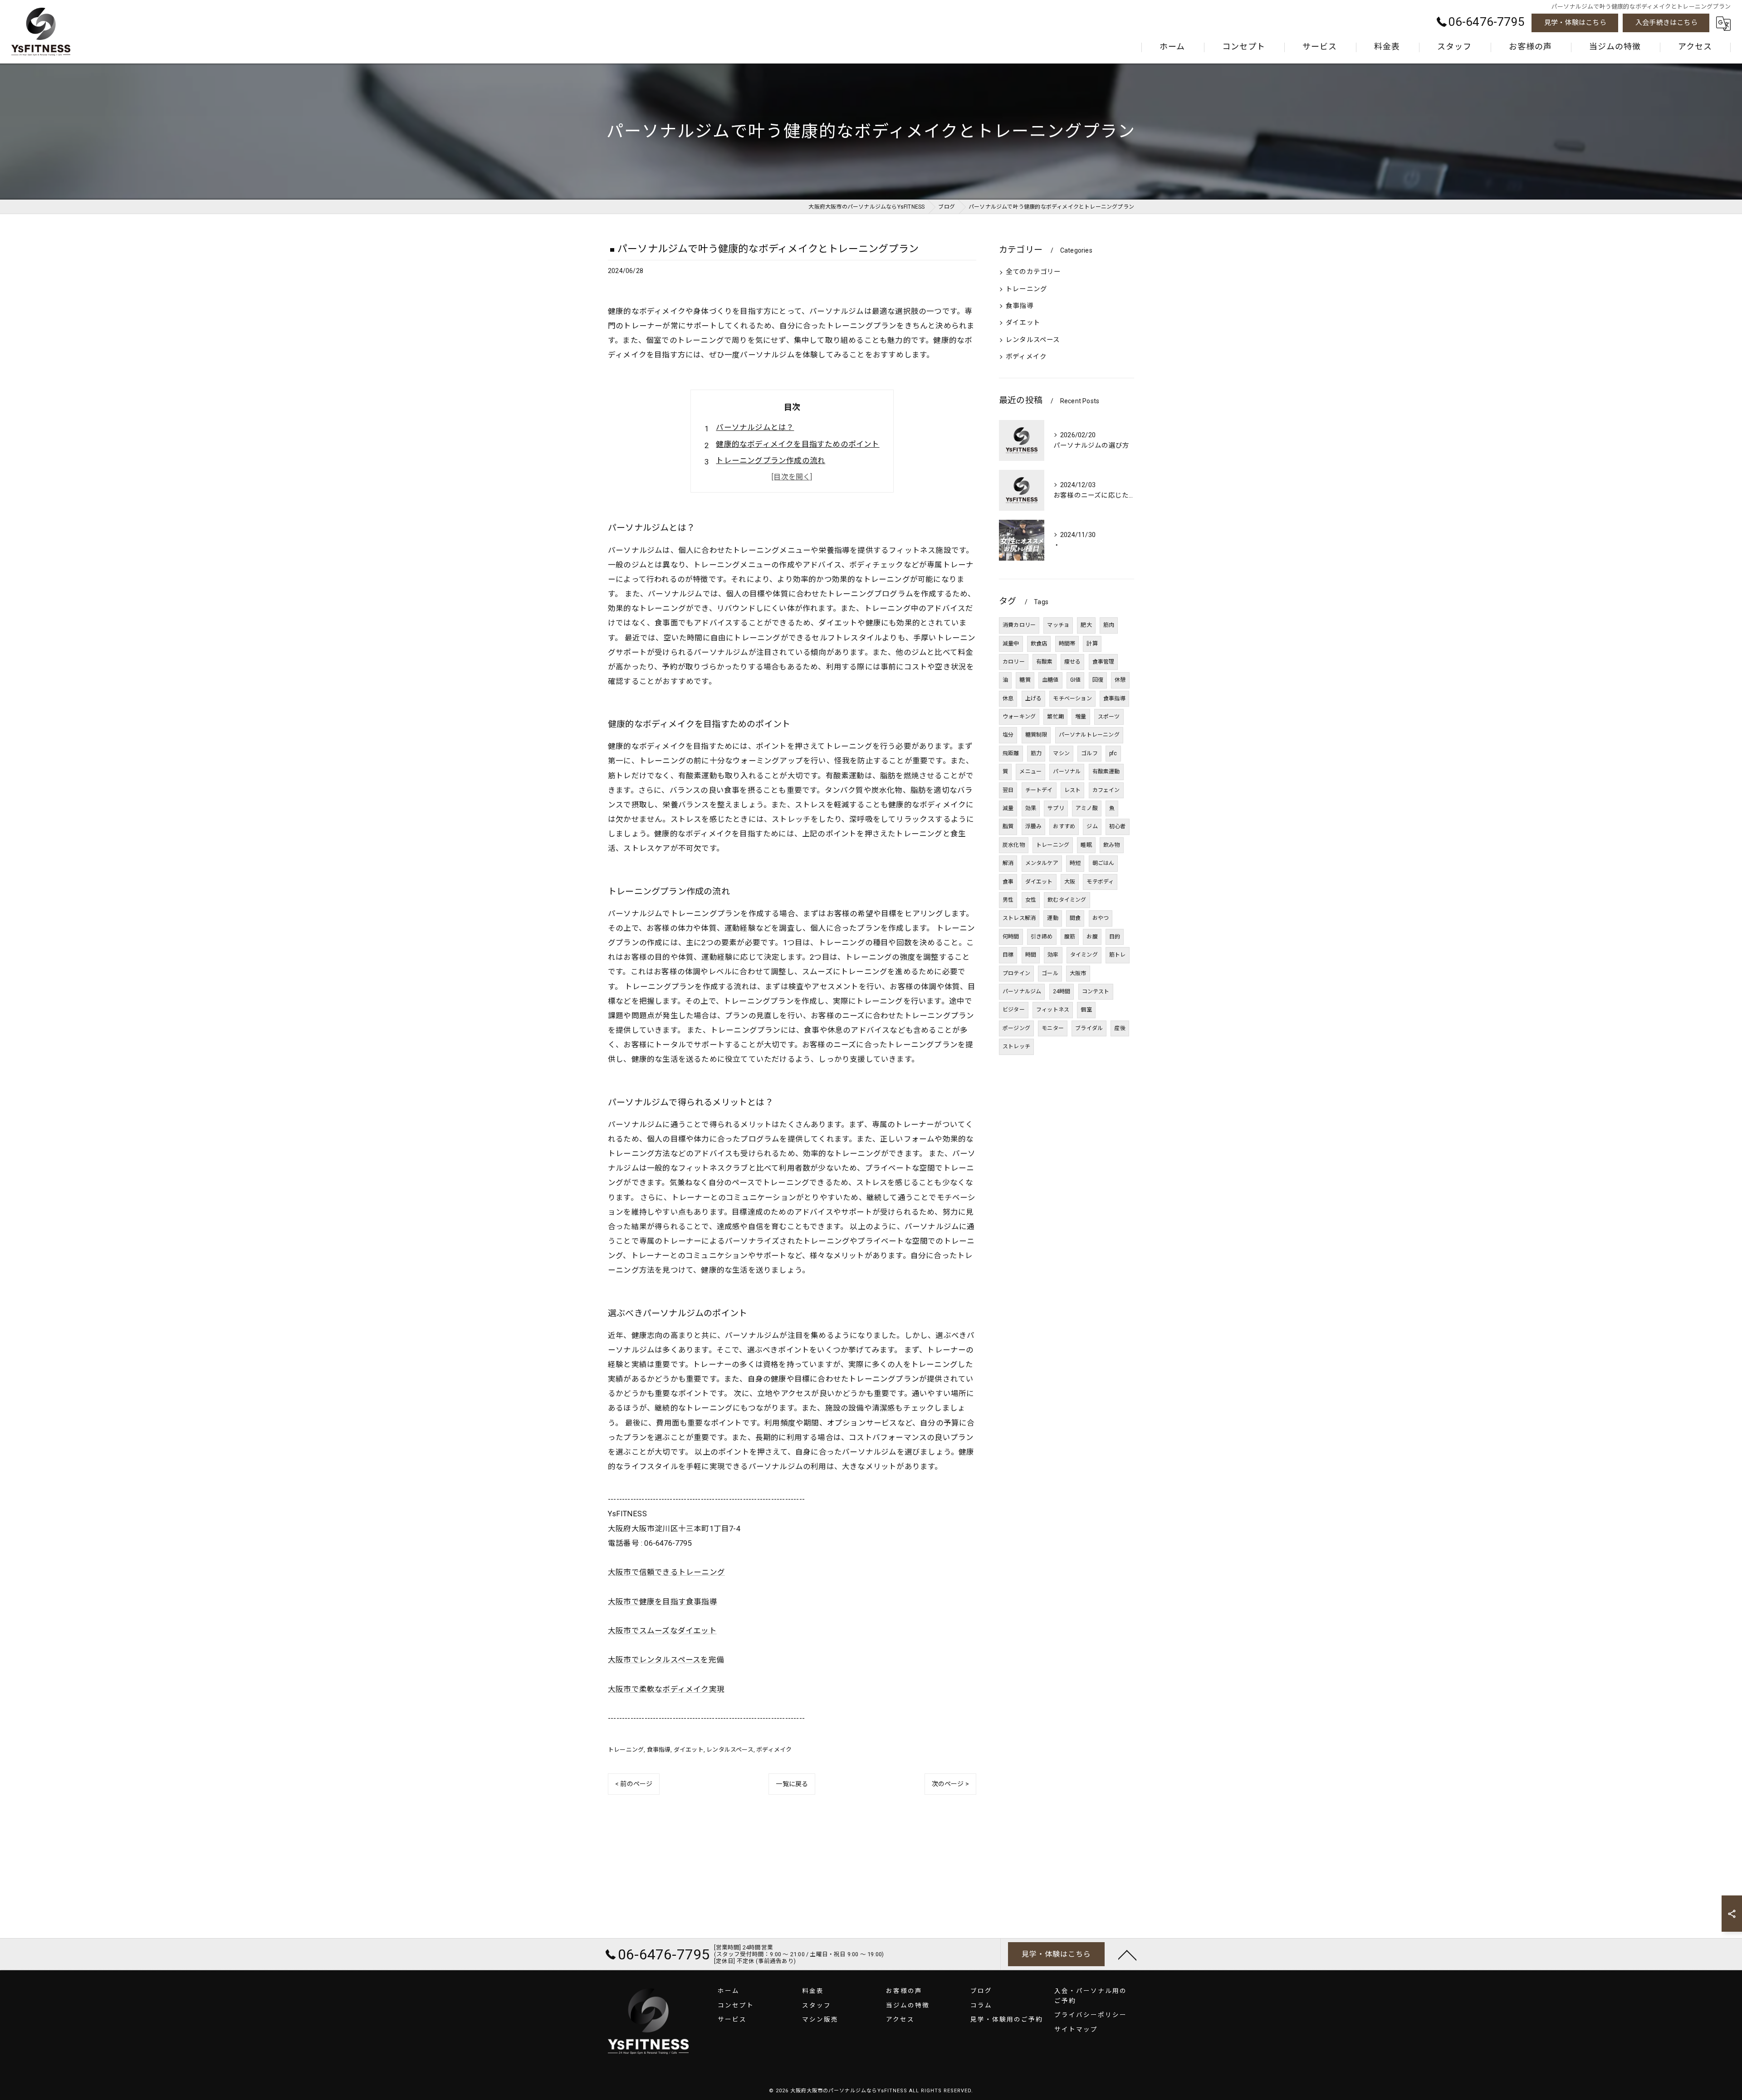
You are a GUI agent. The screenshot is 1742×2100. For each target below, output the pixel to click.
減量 (1008, 808)
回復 (1098, 680)
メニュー (1030, 772)
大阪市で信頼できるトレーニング (666, 1572)
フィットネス (1053, 1010)
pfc (1113, 753)
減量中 (1011, 644)
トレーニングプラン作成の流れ (771, 461)
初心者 (1118, 826)
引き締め (1042, 937)
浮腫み (1034, 826)
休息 (1008, 698)
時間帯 (1067, 644)
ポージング (1016, 1028)
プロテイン (1016, 973)
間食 (1075, 918)
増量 (1081, 717)
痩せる (1073, 662)
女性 (1031, 900)
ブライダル (1089, 1028)
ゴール (1050, 973)
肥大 (1086, 625)
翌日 (1008, 790)
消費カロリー (1019, 625)
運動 (1052, 918)
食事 (1008, 882)
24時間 (1062, 991)
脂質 (1008, 826)
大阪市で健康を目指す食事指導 (663, 1602)
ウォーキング (1019, 717)
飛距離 (1011, 753)
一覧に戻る (792, 1784)
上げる (1034, 698)
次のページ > (950, 1784)
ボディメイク (774, 1750)
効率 (1053, 955)
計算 (1092, 644)
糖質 (1025, 680)
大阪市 (1078, 973)
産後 (1120, 1028)
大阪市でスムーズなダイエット (662, 1631)
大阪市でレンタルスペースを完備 (666, 1660)
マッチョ (1058, 625)
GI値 (1076, 680)
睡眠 (1086, 845)
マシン (1061, 753)
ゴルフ (1089, 753)
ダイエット (689, 1750)
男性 (1008, 900)
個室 (1086, 1010)
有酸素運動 (1106, 772)
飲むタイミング (1067, 900)
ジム (1092, 826)
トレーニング (626, 1750)
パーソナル (1067, 772)
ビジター (1014, 1010)
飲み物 (1112, 845)
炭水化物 (1014, 845)
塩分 (1008, 735)
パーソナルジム (1022, 991)
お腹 (1092, 937)
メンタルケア (1042, 863)
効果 (1031, 808)
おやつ (1101, 918)
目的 (1115, 937)
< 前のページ (634, 1784)
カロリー (1014, 662)
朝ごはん (1103, 863)
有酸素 (1045, 662)
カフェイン (1106, 790)
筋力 (1036, 753)
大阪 (1070, 882)
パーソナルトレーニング (1089, 735)
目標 (1008, 955)
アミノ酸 (1087, 808)
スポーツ (1109, 717)
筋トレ (1118, 955)
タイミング (1084, 955)
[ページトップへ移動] (1127, 1954)
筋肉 (1109, 625)
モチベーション (1072, 698)
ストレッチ (1016, 1046)
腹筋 (1070, 937)
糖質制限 (1036, 735)
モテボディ (1100, 882)
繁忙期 (1055, 717)
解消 (1008, 863)
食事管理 (1103, 662)
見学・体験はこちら (1575, 23)
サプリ (1056, 808)
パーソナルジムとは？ (755, 427)
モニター (1053, 1028)
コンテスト (1096, 991)
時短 (1075, 863)
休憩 (1120, 680)
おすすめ (1064, 826)
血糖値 (1050, 680)
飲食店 (1039, 644)
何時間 (1011, 937)
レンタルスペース (730, 1750)
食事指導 (659, 1750)
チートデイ (1039, 790)
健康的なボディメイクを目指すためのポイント (798, 444)
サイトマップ (1076, 2029)
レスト (1073, 790)
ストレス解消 (1019, 918)
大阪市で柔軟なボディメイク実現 (666, 1689)
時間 (1031, 955)
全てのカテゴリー (1033, 272)
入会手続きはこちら (1666, 23)
